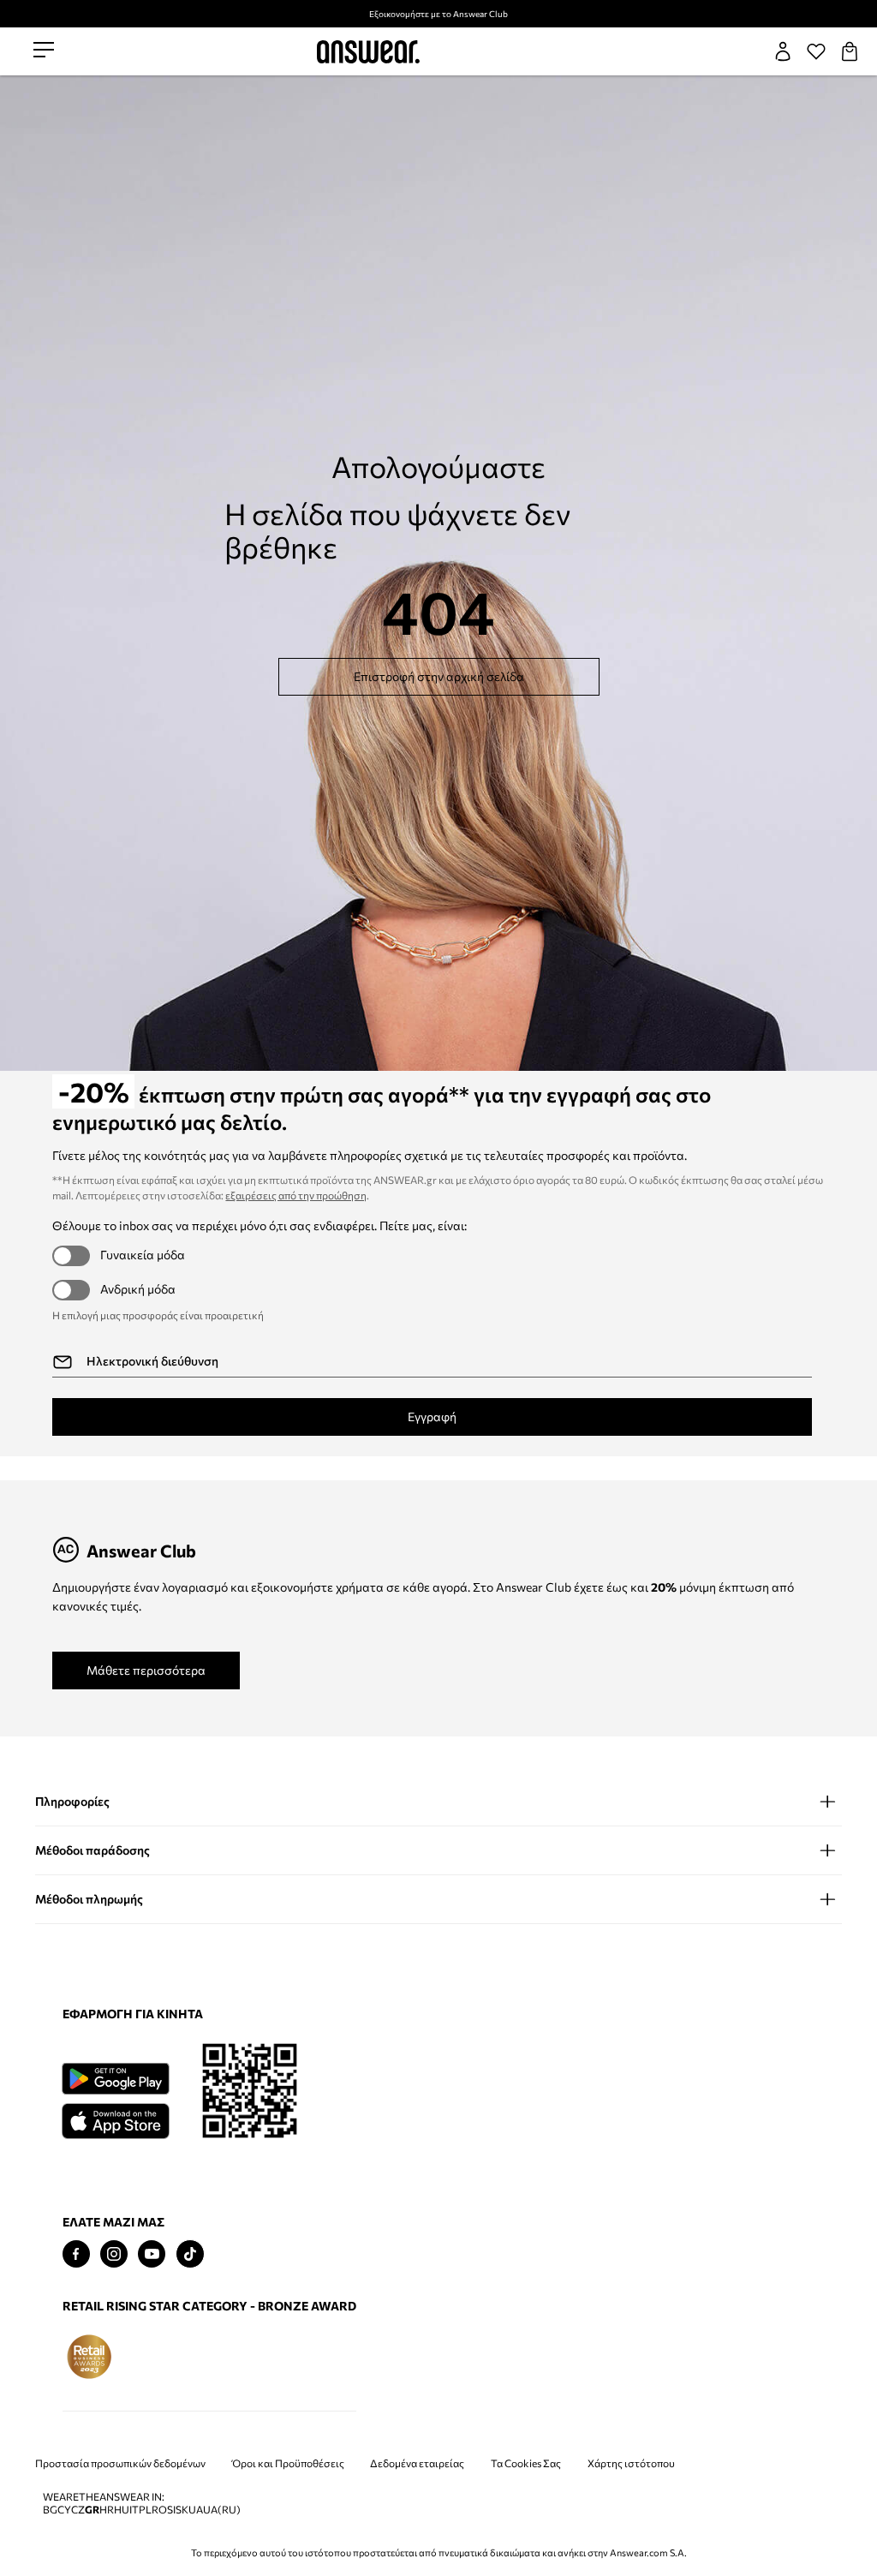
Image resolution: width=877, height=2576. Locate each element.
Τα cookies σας (526, 2463)
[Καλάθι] (850, 51)
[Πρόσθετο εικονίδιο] (89, 2357)
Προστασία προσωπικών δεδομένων (120, 2463)
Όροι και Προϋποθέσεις (288, 2463)
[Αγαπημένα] (816, 51)
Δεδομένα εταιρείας (417, 2463)
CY (64, 2510)
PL (145, 2510)
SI (171, 2510)
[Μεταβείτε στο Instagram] (114, 2254)
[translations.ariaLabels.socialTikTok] (190, 2254)
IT (134, 2510)
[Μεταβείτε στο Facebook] (76, 2254)
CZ (78, 2510)
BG (50, 2510)
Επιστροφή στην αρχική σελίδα (439, 676)
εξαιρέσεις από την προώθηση (296, 1195)
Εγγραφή (432, 1417)
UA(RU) (222, 2510)
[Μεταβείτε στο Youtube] (152, 2254)
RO (159, 2510)
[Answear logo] (368, 52)
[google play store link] (115, 2079)
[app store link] (115, 2119)
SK (182, 2510)
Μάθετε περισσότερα (146, 1670)
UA (196, 2510)
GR (92, 2510)
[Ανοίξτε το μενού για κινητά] (44, 51)
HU (122, 2510)
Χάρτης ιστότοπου (631, 2463)
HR (107, 2510)
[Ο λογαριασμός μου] (783, 51)
